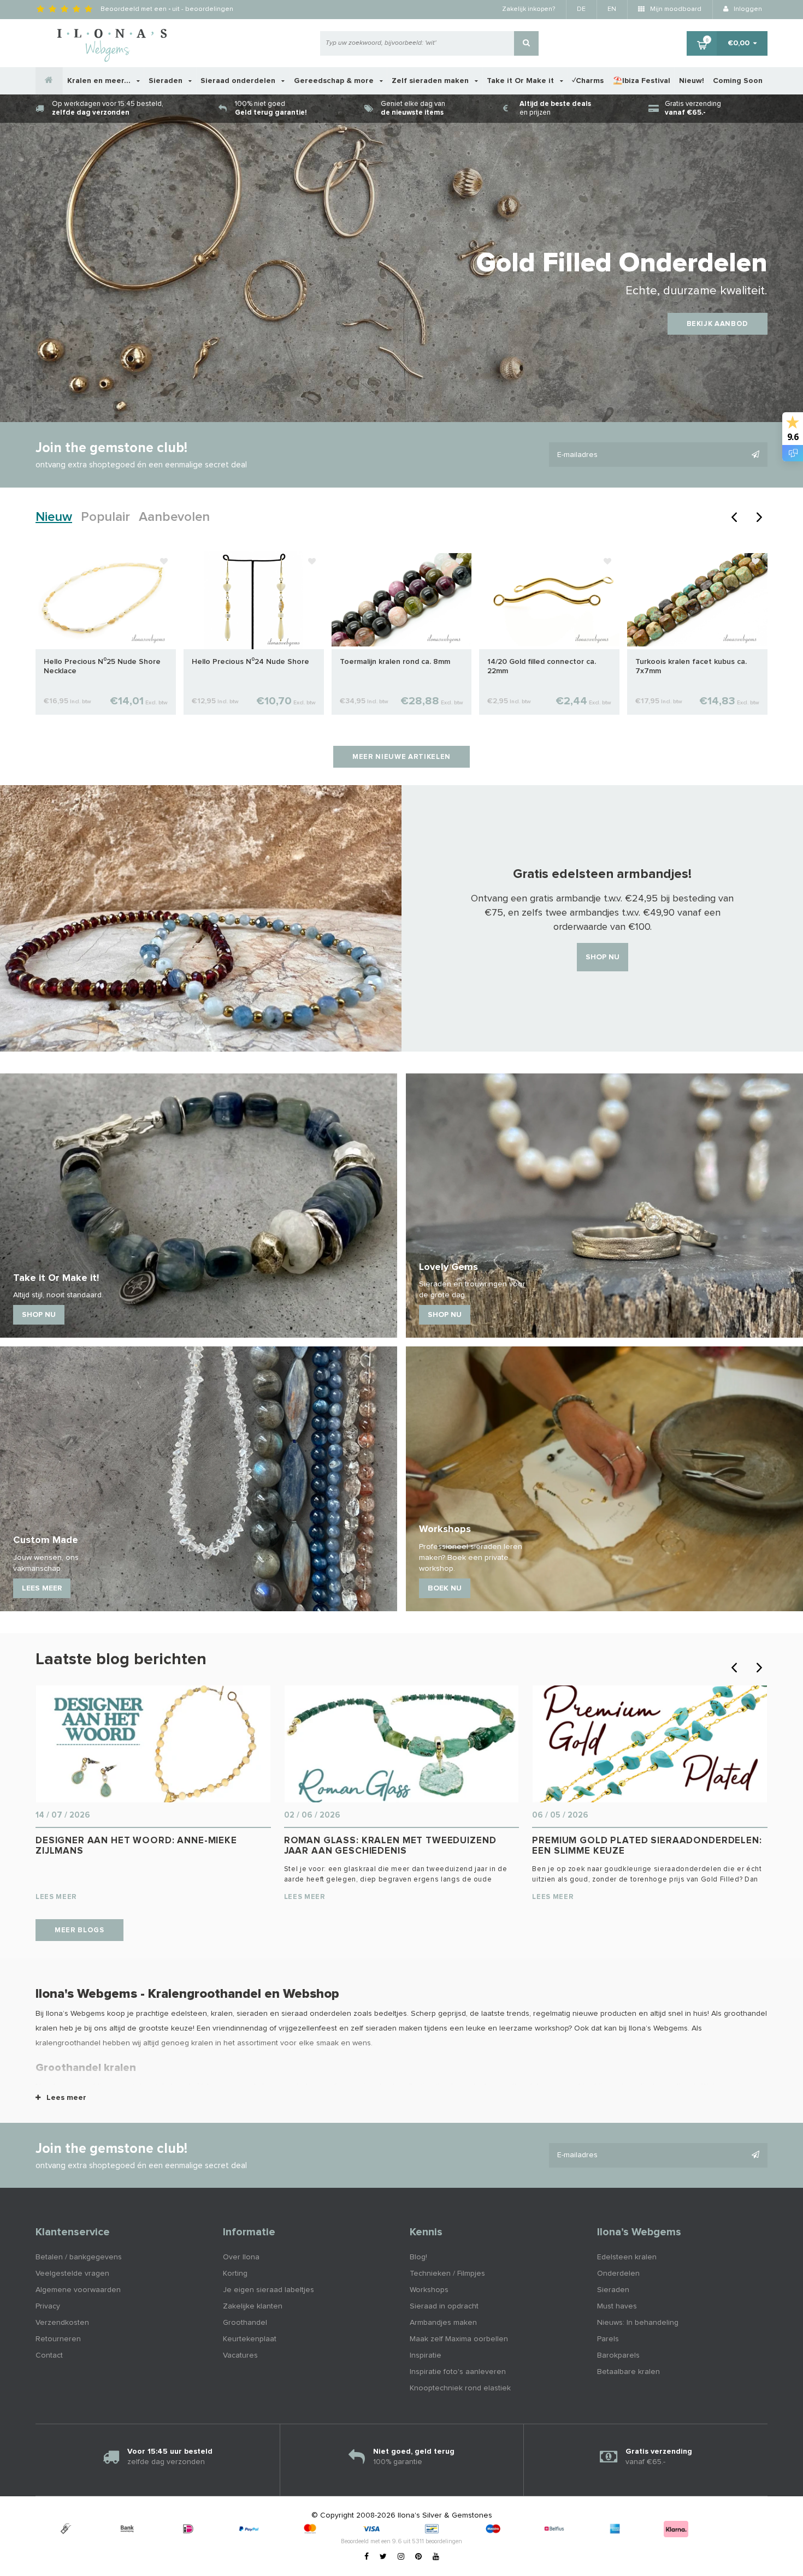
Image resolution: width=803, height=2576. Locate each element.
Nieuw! (692, 81)
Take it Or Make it (521, 81)
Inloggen (747, 9)
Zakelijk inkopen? (529, 9)
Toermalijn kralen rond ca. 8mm (395, 662)
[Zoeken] (526, 43)
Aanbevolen (174, 517)
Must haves (617, 2306)
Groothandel (245, 2323)
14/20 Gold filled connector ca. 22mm (542, 666)
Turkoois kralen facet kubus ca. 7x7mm (691, 666)
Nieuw (54, 517)
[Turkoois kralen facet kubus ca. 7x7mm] (697, 600)
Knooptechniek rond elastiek (460, 2388)
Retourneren (58, 2339)
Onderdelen (618, 2274)
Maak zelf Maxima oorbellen (459, 2339)
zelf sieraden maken (386, 2028)
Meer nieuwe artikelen (401, 757)
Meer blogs (79, 1930)
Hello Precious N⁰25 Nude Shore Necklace (102, 666)
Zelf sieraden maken (431, 81)
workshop (552, 2028)
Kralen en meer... (100, 81)
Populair (105, 517)
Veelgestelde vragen (72, 2274)
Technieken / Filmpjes (447, 2274)
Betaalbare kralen (628, 2372)
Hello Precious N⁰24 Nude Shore (250, 662)
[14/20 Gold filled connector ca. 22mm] (549, 600)
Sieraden (167, 81)
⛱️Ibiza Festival (642, 81)
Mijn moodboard (675, 9)
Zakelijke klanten (253, 2306)
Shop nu (603, 957)
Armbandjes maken (443, 2323)
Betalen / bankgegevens (79, 2257)
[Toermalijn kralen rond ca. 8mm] (402, 600)
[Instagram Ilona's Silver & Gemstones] (401, 2557)
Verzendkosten (62, 2323)
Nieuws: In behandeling (638, 2323)
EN (612, 9)
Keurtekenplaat (250, 2339)
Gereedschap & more (335, 81)
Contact (49, 2355)
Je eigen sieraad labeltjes (268, 2290)
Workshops (429, 2290)
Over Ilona (241, 2257)
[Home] (49, 81)
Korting (235, 2274)
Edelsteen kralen (627, 2257)
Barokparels (618, 2355)
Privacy (48, 2306)
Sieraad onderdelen (239, 81)
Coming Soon (738, 81)
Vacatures (240, 2355)
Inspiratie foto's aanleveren (458, 2372)
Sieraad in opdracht (444, 2306)
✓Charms (588, 81)
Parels (608, 2339)
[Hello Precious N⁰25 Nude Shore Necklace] (106, 600)
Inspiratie (426, 2355)
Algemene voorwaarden (78, 2290)
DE (581, 9)
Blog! (418, 2257)
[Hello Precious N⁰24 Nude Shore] (254, 600)
